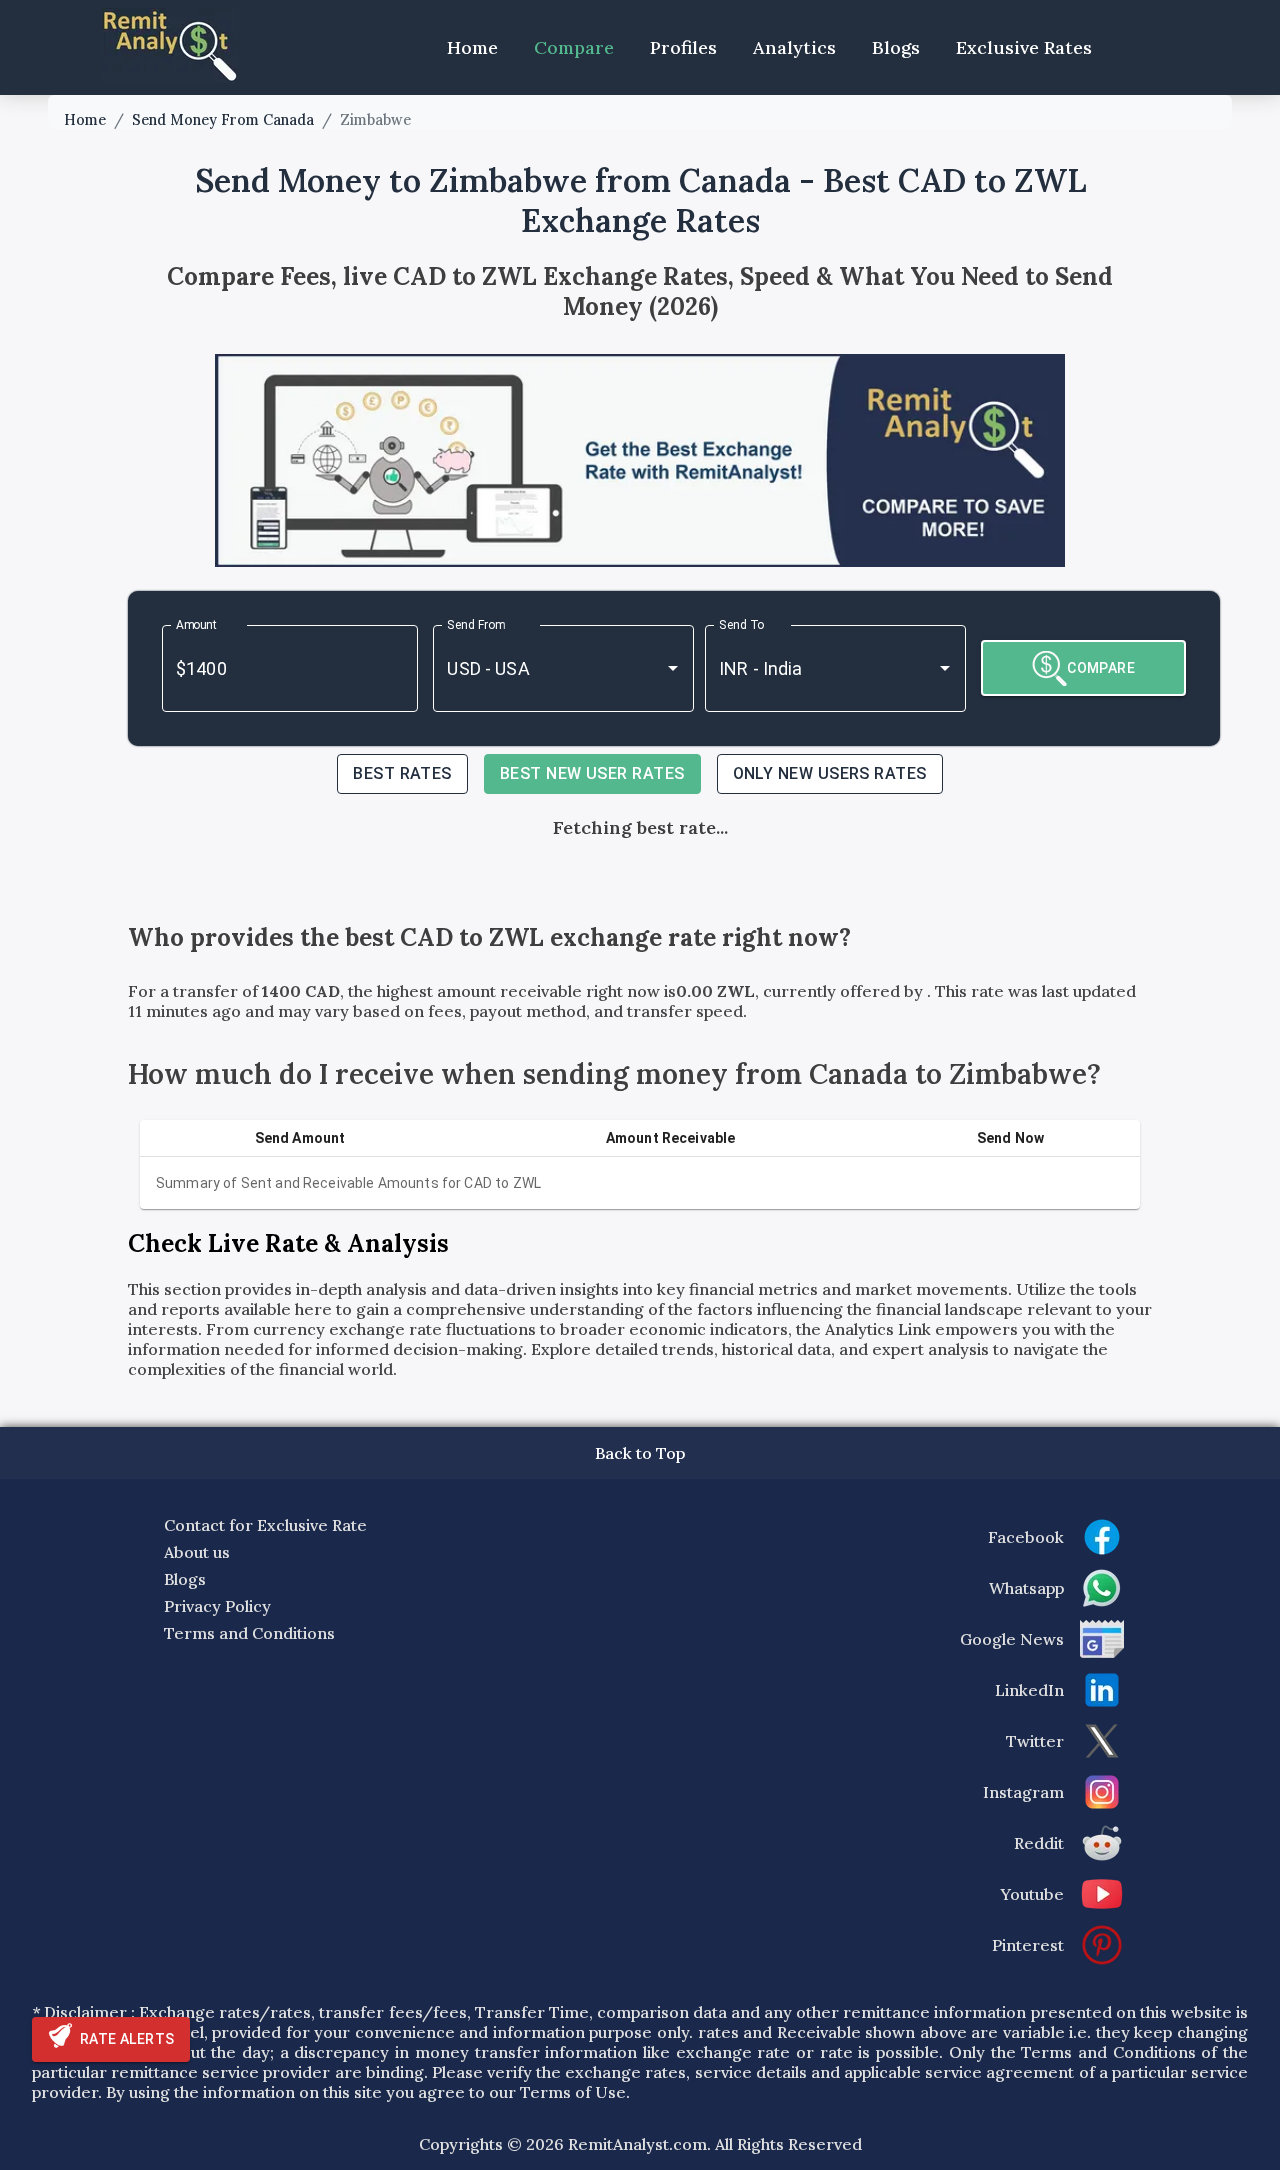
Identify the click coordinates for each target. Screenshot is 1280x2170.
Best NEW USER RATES (592, 773)
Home (472, 47)
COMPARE (1101, 668)
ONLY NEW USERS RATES (830, 773)
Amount (197, 624)
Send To (741, 624)
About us (197, 1552)
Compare (574, 47)
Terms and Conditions (249, 1633)
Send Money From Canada (223, 120)
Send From (476, 624)
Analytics (794, 47)
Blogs (896, 47)
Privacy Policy (217, 1606)
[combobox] (535, 668)
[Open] (673, 668)
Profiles (683, 47)
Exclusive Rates (1024, 47)
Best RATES (402, 773)
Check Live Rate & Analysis (288, 1243)
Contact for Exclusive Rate (265, 1525)
